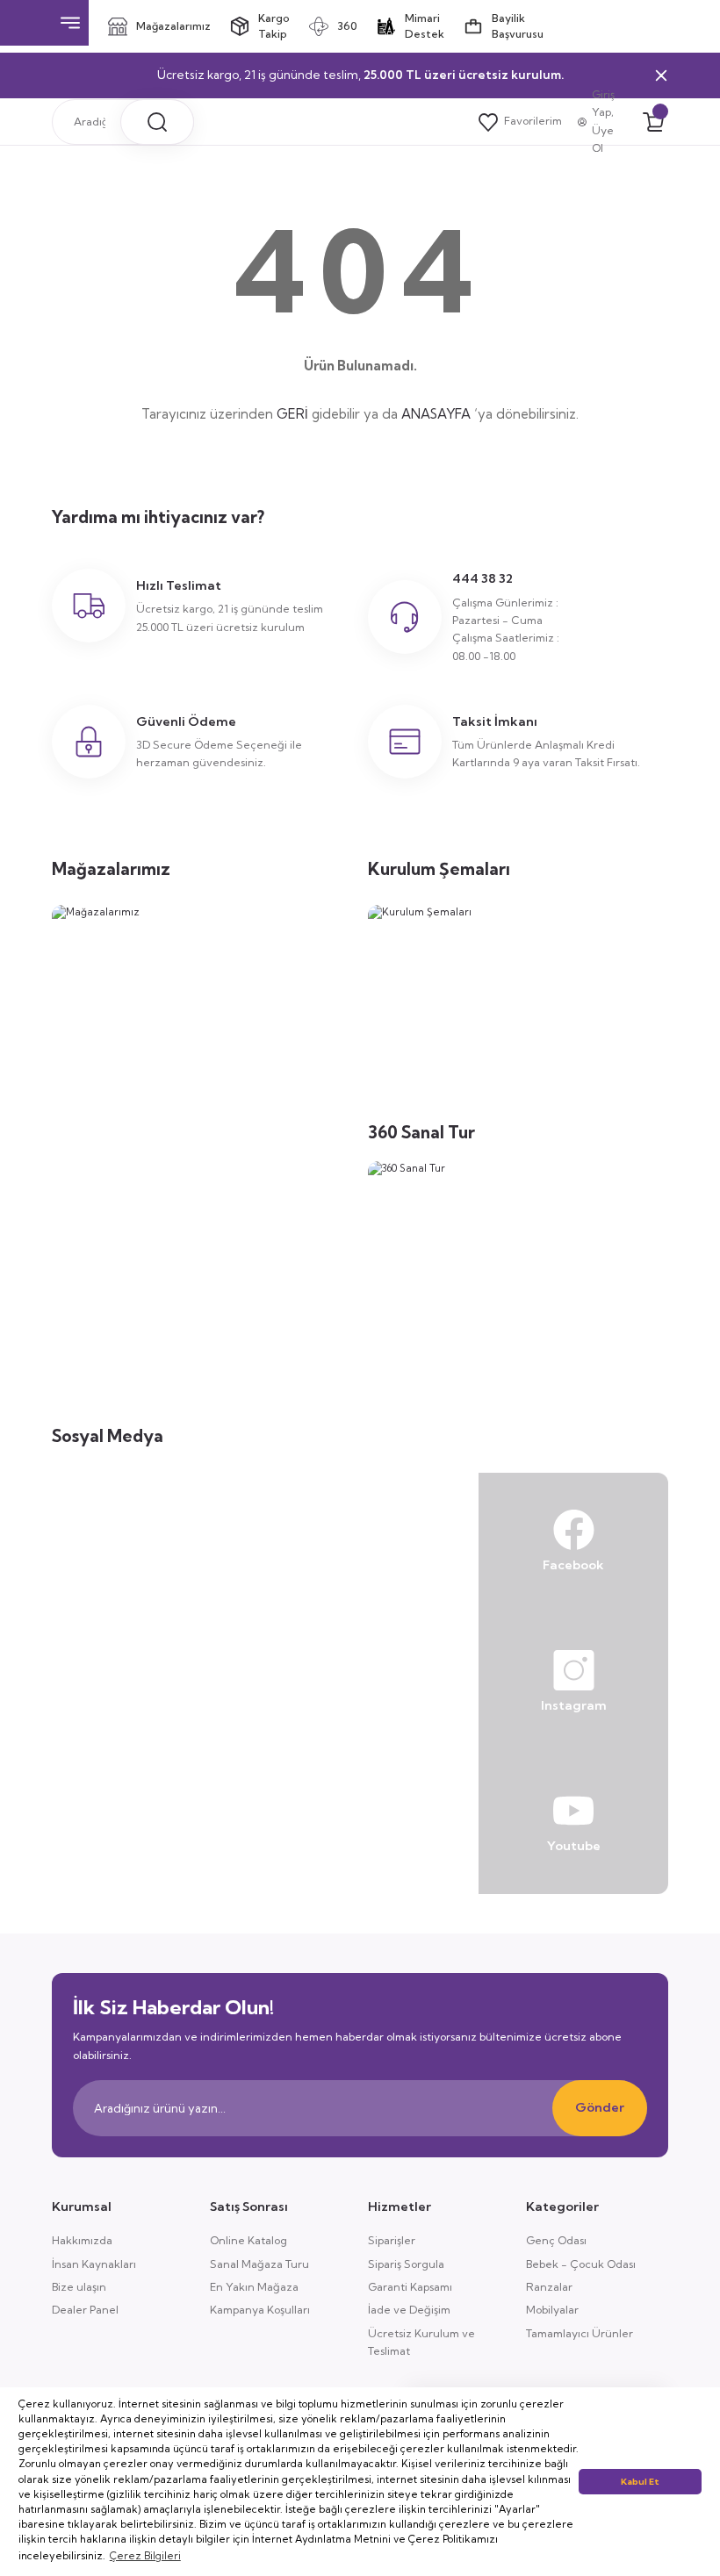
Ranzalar (549, 2287)
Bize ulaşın (79, 2287)
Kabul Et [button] (640, 2482)
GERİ (292, 414)
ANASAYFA (436, 414)
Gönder (600, 2107)
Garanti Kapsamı (410, 2287)
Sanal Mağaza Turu (259, 2264)
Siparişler (392, 2240)
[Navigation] (70, 23)
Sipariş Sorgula (406, 2264)
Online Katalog (248, 2240)
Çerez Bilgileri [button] (145, 2556)
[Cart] (653, 122)
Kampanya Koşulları (260, 2310)
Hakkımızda (82, 2240)
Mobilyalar (552, 2310)
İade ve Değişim (409, 2310)
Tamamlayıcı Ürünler (580, 2333)
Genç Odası (556, 2240)
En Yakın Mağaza (254, 2287)
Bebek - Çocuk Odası (581, 2264)
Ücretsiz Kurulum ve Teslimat (421, 2342)
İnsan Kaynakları (94, 2264)
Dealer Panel (85, 2310)
